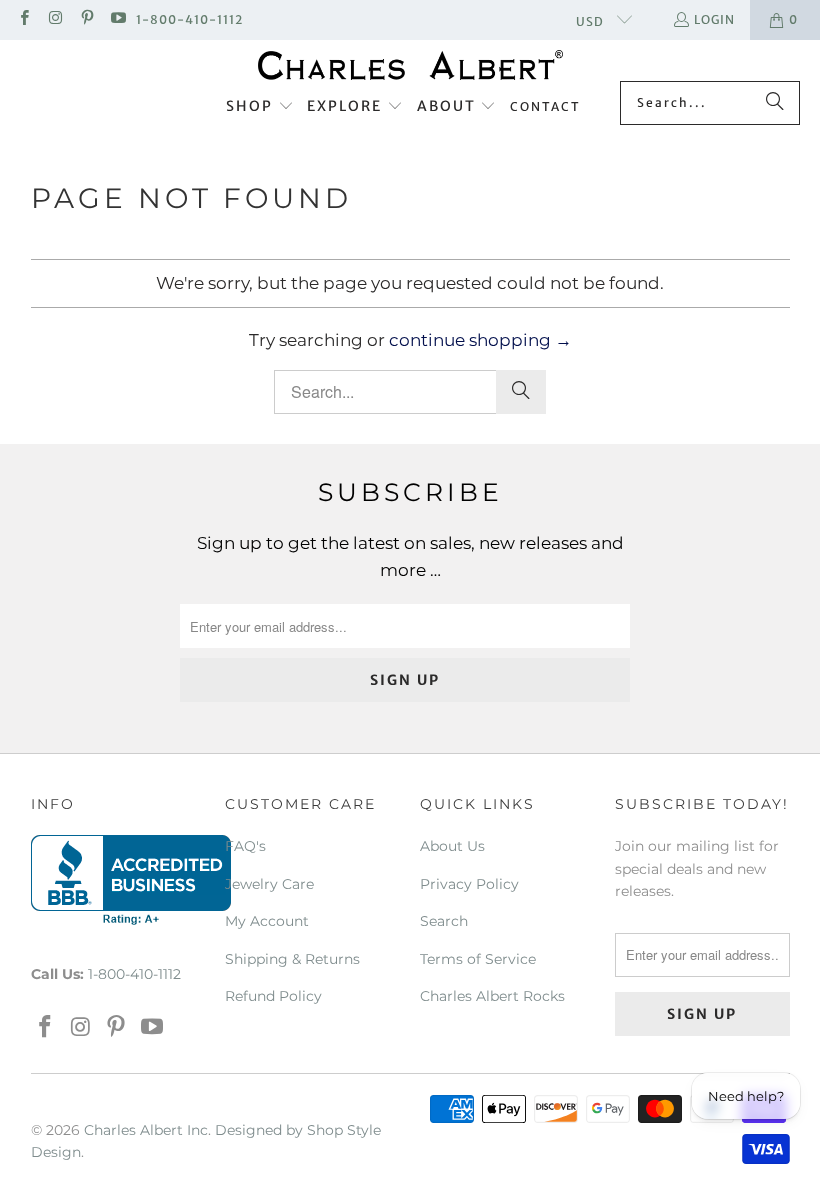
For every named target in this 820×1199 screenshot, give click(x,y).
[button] (260, 107)
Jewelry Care (269, 884)
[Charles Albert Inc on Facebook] (23, 19)
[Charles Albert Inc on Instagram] (54, 19)
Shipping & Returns (292, 959)
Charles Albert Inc (146, 1130)
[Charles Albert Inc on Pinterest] (86, 19)
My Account (267, 921)
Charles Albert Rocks (492, 996)
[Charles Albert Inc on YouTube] (117, 19)
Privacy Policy (469, 884)
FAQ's (245, 846)
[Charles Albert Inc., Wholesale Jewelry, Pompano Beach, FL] (131, 880)
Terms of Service (478, 959)
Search (444, 921)
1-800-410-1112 (189, 19)
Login (714, 19)
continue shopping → (480, 340)
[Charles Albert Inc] (410, 65)
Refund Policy (273, 996)
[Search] (775, 103)
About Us (452, 846)
